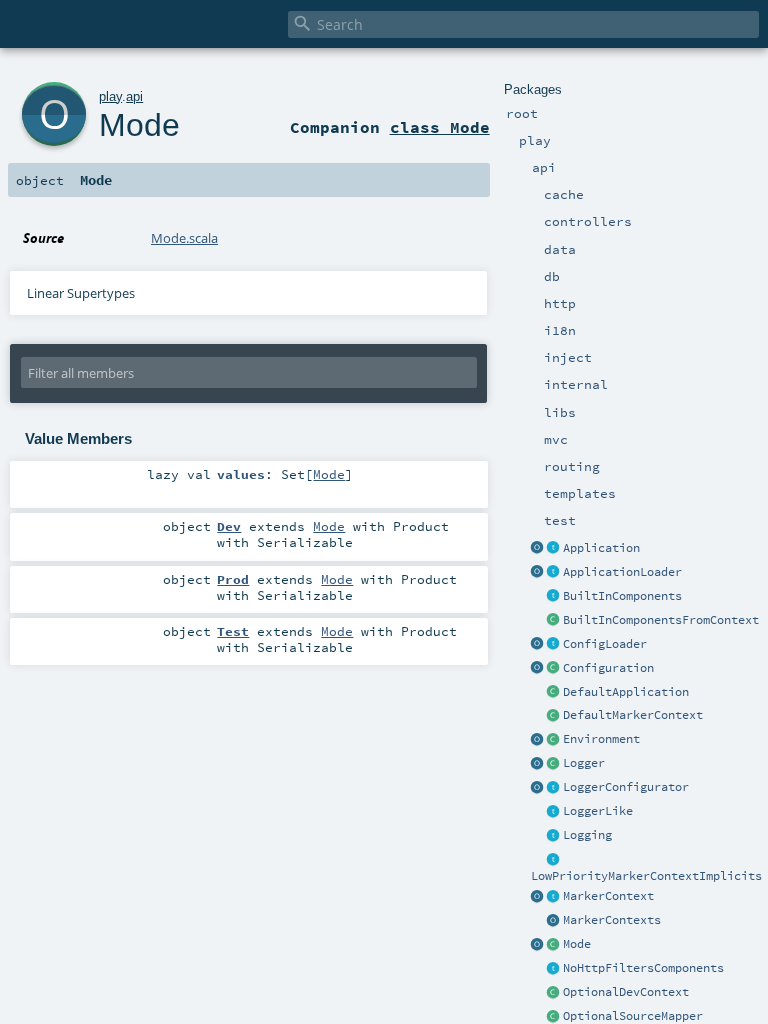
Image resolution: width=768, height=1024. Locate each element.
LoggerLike (598, 811)
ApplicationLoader (622, 572)
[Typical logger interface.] (554, 812)
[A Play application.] (554, 549)
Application (601, 548)
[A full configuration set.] (554, 669)
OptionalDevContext (626, 992)
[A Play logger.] (554, 764)
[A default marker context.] (554, 716)
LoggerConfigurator (626, 787)
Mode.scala (184, 238)
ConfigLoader (605, 644)
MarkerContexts (612, 920)
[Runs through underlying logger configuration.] (554, 788)
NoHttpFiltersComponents (643, 968)
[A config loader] (554, 645)
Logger (584, 763)
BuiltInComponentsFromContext (661, 620)
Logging (587, 835)
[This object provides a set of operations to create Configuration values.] (538, 669)
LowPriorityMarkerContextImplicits (646, 876)
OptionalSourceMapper (633, 1016)
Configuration (608, 668)
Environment (601, 739)
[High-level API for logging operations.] (538, 764)
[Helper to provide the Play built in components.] (554, 597)
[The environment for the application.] (554, 740)
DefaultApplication (626, 692)
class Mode (440, 127)
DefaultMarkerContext (633, 715)
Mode (577, 944)
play (110, 96)
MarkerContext (608, 896)
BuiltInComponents (622, 596)
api (134, 96)
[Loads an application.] (554, 573)
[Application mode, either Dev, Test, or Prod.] (554, 945)
